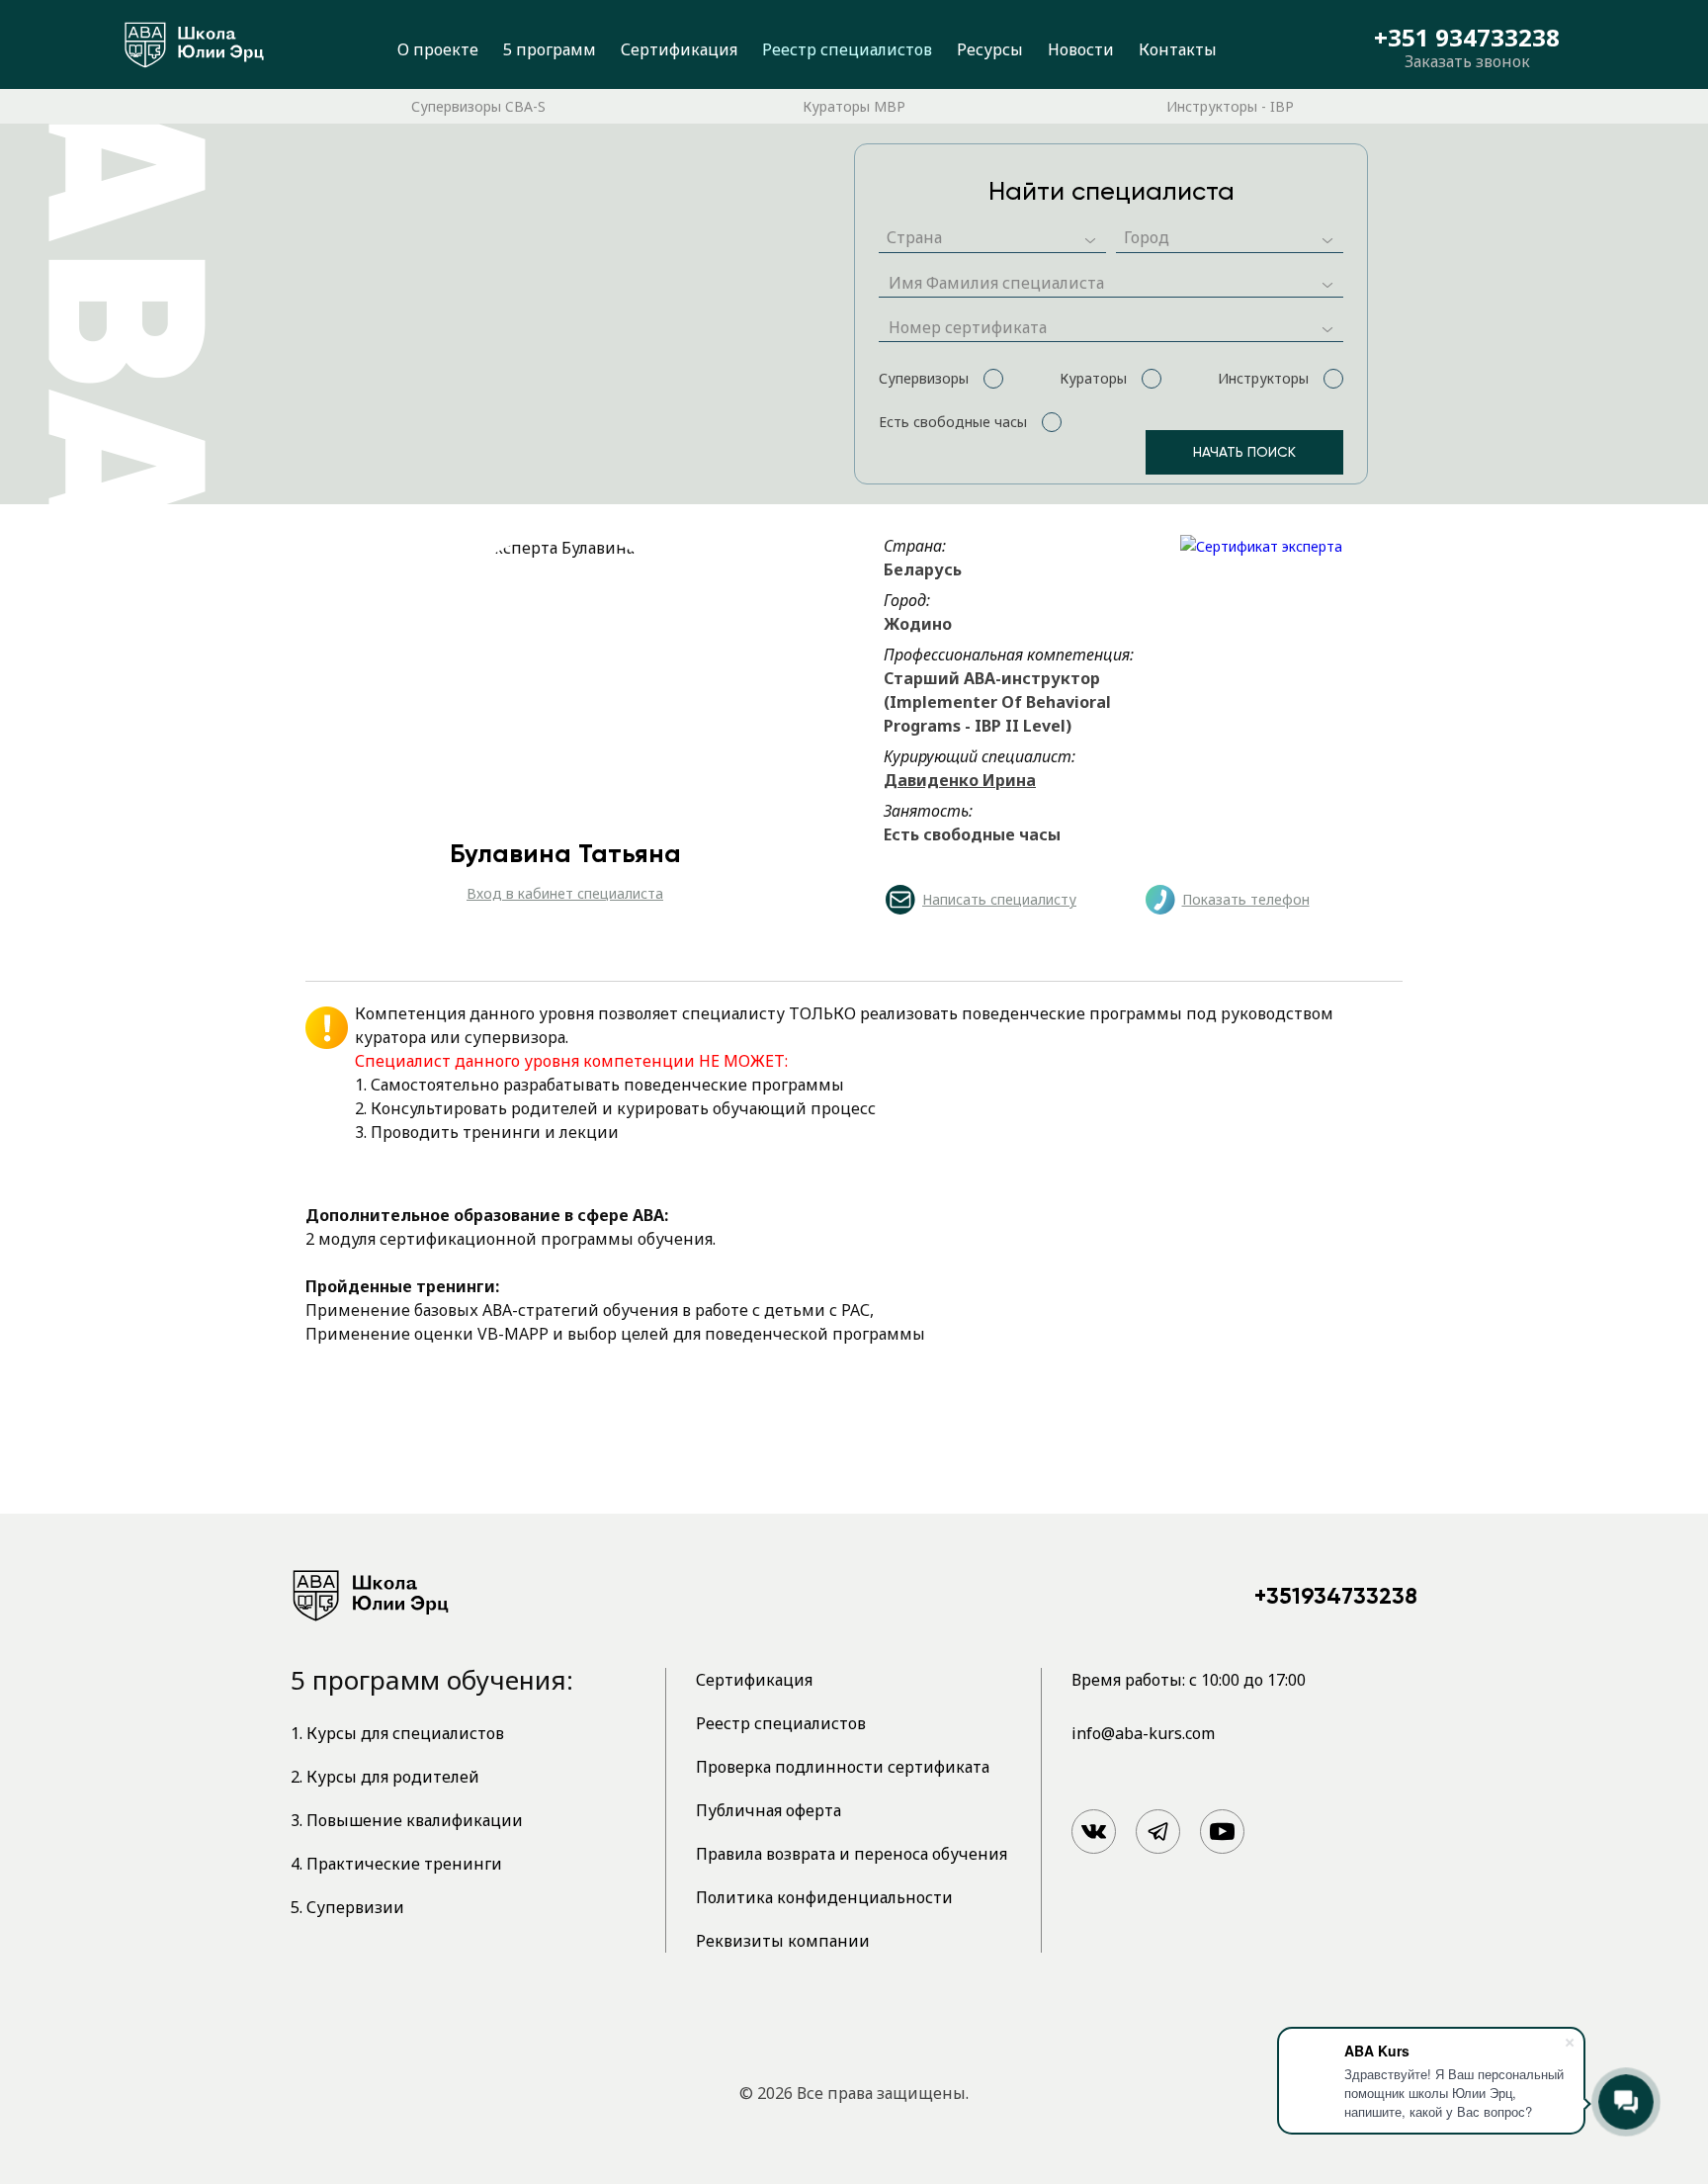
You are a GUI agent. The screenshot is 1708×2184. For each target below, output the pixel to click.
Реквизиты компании (783, 1941)
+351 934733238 (1467, 38)
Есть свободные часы (953, 422)
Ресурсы (990, 49)
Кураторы (1093, 378)
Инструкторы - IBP (1230, 106)
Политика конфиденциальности (824, 1897)
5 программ (550, 49)
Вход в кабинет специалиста (565, 893)
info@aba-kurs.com (1143, 1733)
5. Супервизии (347, 1907)
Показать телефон (1246, 899)
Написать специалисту (999, 899)
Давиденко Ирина (960, 780)
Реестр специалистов (847, 49)
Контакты (1178, 49)
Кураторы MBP (854, 106)
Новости (1081, 49)
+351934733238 (1336, 1596)
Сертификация (679, 49)
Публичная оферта (769, 1810)
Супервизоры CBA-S (478, 106)
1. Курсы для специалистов (397, 1733)
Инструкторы (1263, 378)
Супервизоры (924, 378)
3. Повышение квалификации (407, 1820)
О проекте (438, 49)
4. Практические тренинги (396, 1864)
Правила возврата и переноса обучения (852, 1854)
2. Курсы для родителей (385, 1777)
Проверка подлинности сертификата (843, 1767)
